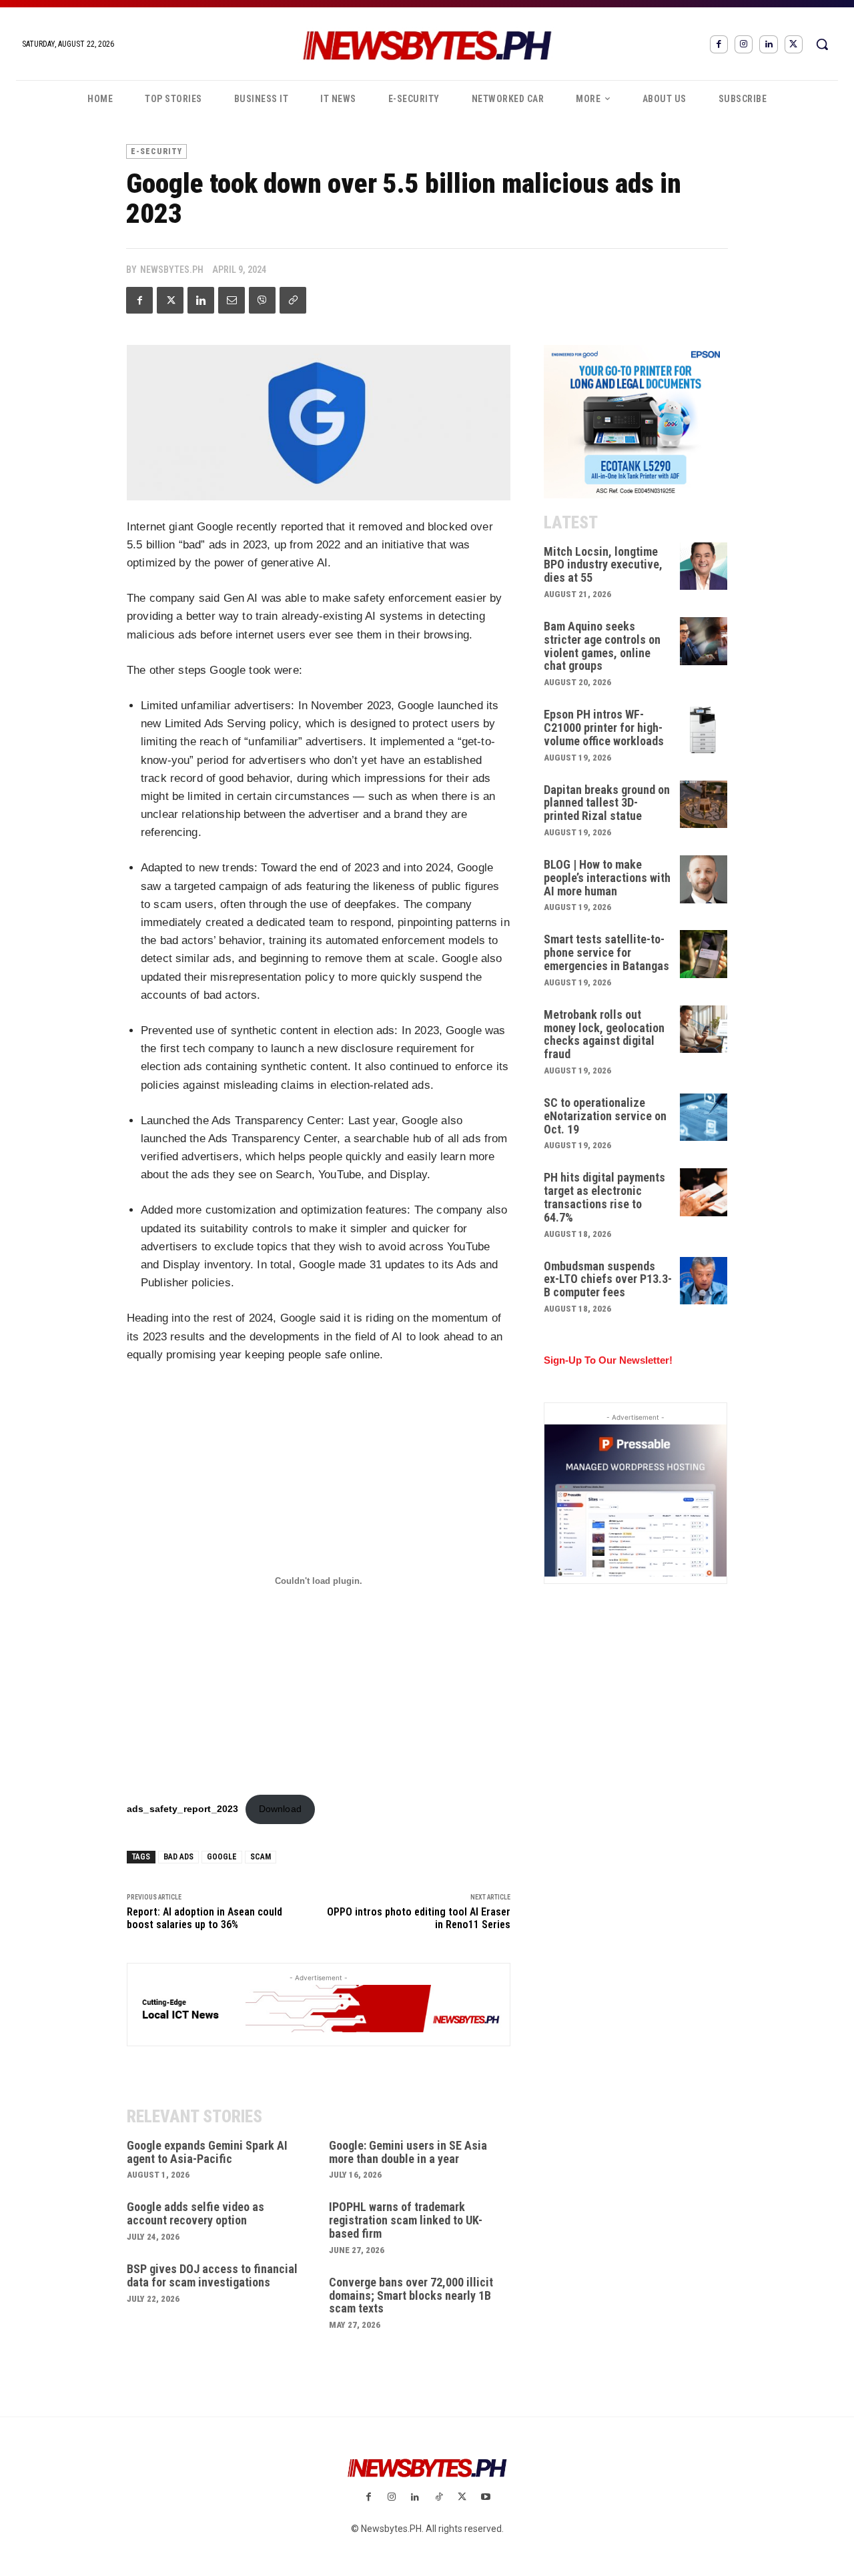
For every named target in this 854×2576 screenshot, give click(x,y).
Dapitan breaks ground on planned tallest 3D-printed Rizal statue (607, 803)
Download (280, 1809)
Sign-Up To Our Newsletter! (608, 1360)
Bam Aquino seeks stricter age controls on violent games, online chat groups (602, 646)
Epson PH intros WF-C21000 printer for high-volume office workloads (604, 728)
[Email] (232, 300)
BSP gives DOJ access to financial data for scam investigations (212, 2275)
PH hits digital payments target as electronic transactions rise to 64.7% (604, 1197)
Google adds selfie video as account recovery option (195, 2213)
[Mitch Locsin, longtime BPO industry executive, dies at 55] (704, 566)
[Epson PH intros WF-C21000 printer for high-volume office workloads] (704, 729)
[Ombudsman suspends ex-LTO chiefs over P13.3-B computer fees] (704, 1281)
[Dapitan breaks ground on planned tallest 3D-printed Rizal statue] (704, 805)
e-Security (156, 151)
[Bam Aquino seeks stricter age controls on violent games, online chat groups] (704, 641)
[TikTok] (439, 2498)
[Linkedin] (768, 44)
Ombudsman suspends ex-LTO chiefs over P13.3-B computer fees (608, 1279)
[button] (822, 44)
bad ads (178, 1857)
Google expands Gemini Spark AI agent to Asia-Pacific (207, 2152)
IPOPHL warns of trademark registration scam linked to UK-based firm (406, 2220)
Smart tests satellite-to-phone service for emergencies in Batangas (606, 952)
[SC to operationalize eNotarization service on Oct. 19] (704, 1118)
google (222, 1857)
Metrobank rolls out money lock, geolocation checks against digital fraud (604, 1034)
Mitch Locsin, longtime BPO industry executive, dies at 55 (603, 565)
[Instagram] (744, 44)
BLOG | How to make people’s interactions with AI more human (607, 878)
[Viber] (262, 300)
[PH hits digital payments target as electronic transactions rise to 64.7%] (704, 1192)
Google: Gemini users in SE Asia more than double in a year (408, 2152)
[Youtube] (485, 2498)
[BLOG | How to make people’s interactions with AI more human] (704, 879)
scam (261, 1857)
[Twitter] (794, 44)
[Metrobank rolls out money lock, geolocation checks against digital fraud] (704, 1029)
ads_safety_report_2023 (182, 1809)
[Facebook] (719, 44)
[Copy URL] (293, 300)
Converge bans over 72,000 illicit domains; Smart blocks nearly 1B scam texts (411, 2295)
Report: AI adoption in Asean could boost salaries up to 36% (204, 1918)
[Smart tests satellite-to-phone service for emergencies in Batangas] (704, 954)
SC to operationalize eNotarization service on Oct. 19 (605, 1116)
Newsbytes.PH (172, 270)
